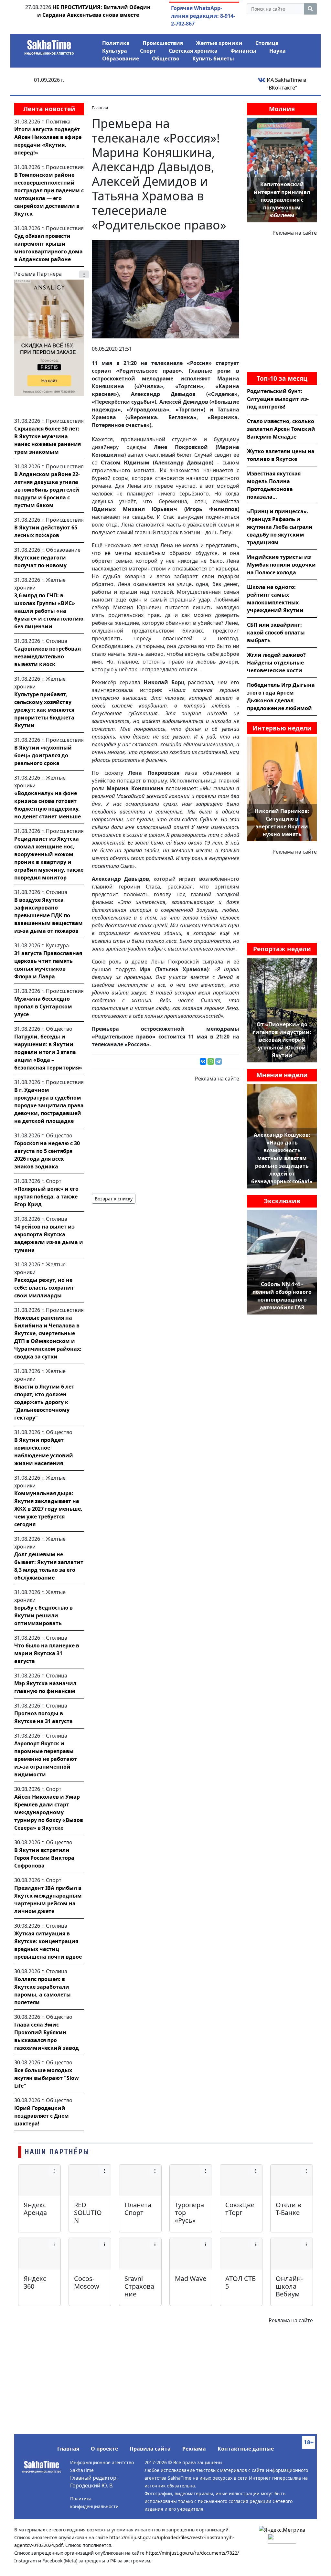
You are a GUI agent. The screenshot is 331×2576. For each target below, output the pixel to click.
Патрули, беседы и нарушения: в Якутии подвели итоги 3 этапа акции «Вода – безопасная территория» (48, 1052)
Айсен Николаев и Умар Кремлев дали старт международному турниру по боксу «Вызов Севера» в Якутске (49, 1812)
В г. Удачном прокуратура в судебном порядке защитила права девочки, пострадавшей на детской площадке (49, 1105)
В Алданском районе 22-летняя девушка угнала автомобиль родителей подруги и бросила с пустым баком (47, 490)
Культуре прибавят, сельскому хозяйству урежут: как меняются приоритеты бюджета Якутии (44, 710)
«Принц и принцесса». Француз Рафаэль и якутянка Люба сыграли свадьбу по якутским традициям (280, 527)
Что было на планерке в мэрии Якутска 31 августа (47, 1653)
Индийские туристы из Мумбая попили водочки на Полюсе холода (281, 565)
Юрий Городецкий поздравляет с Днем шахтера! (42, 2116)
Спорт (148, 51)
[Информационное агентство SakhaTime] (49, 45)
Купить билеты (213, 59)
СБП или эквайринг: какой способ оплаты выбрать (276, 633)
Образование (121, 59)
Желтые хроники (219, 43)
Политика (116, 43)
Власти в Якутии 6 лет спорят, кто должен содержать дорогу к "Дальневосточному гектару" (44, 1402)
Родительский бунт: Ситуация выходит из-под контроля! (278, 399)
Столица (267, 43)
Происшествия (163, 43)
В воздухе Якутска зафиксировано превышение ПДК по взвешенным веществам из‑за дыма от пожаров (48, 915)
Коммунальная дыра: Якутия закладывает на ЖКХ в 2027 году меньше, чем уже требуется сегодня (48, 1509)
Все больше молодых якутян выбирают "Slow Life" (47, 2078)
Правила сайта (150, 2449)
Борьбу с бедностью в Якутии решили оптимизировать (43, 1615)
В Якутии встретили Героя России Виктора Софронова (44, 1858)
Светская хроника (193, 51)
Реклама (194, 2449)
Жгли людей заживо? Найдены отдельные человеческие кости (276, 663)
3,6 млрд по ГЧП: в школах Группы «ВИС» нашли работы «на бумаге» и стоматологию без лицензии (49, 611)
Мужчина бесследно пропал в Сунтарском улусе (43, 1006)
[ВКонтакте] (203, 1061)
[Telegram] (219, 1061)
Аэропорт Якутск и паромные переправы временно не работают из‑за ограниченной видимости (46, 1759)
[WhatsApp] (211, 1061)
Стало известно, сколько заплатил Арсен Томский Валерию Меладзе (281, 429)
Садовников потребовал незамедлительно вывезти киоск (48, 656)
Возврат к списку (114, 1199)
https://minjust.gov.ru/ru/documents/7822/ (192, 2553)
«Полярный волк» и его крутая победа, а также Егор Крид (46, 1197)
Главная (68, 2449)
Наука (278, 51)
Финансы (243, 51)
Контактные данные (246, 2449)
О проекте (104, 2449)
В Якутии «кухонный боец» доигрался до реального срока (43, 755)
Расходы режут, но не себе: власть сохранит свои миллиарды (44, 1288)
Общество (166, 59)
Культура (115, 51)
